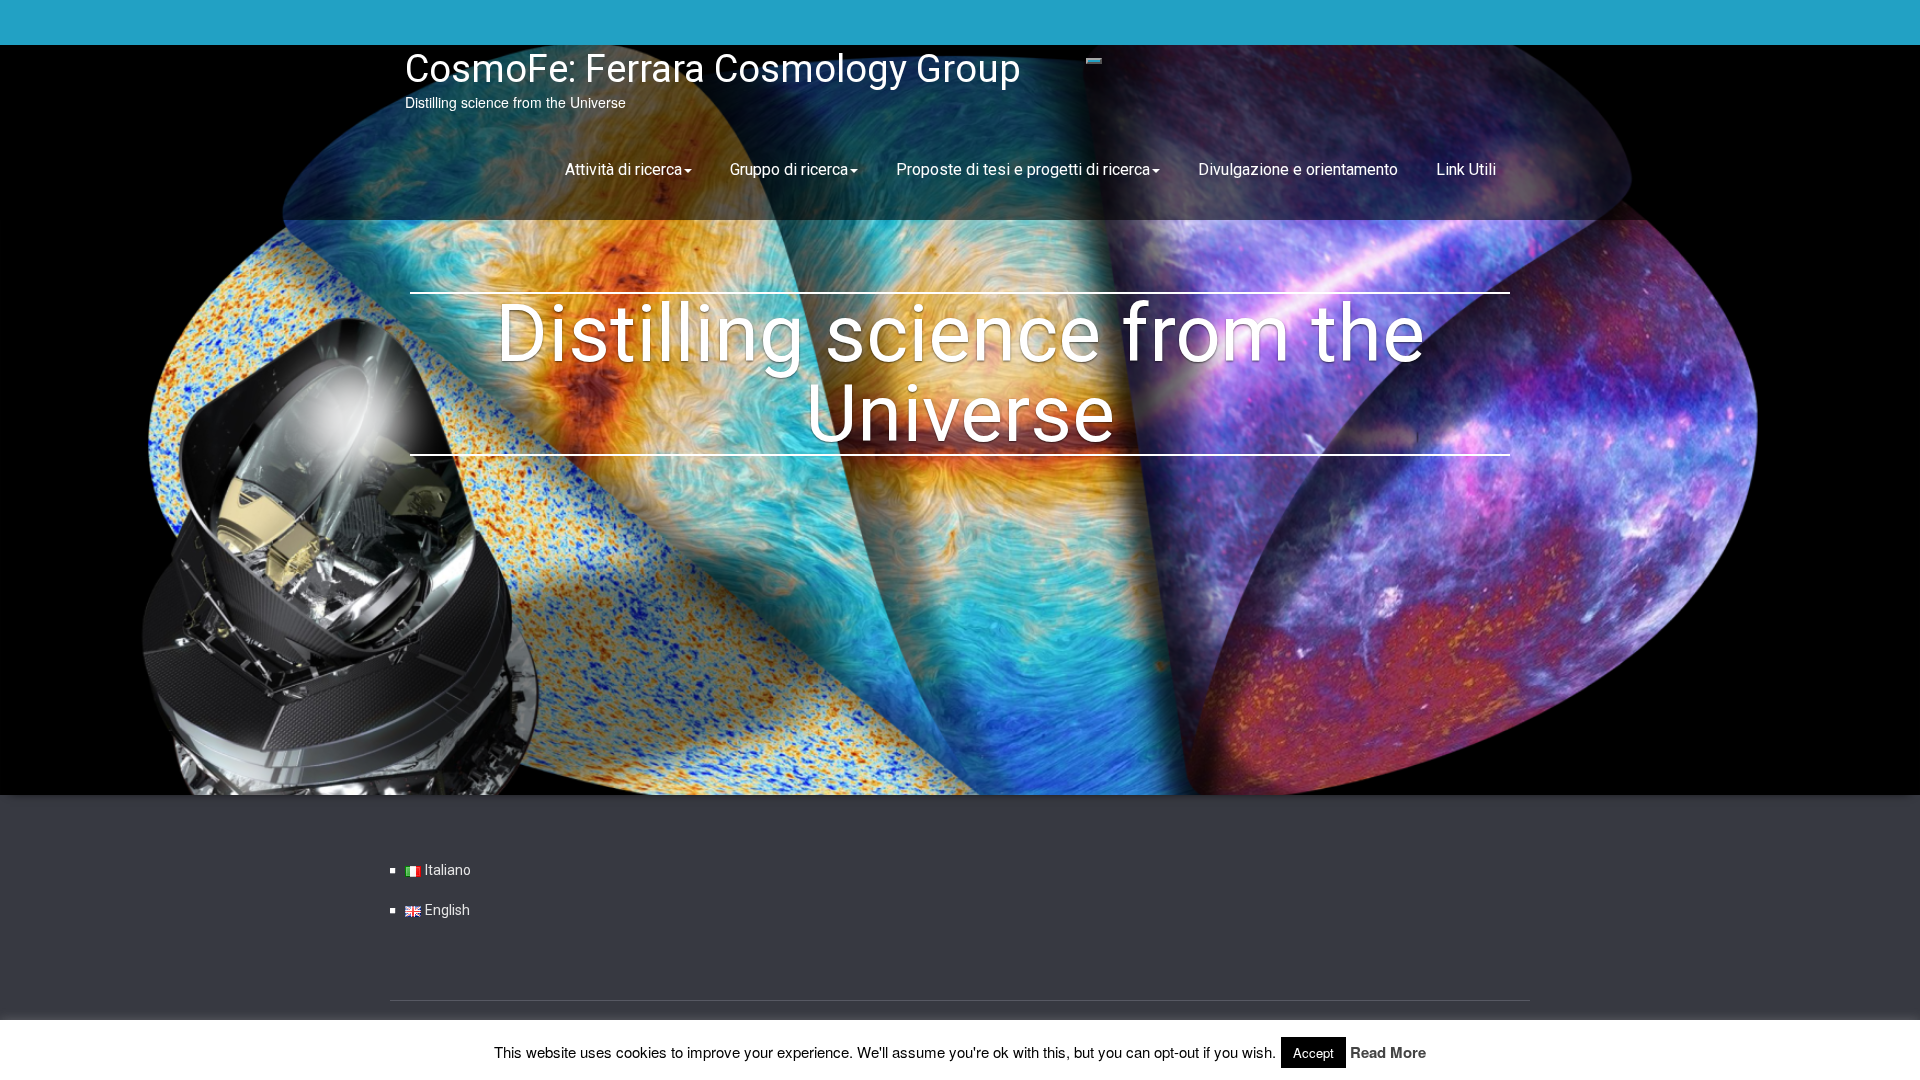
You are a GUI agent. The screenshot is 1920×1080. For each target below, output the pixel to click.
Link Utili (1466, 169)
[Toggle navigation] (1094, 61)
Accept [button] (1313, 1052)
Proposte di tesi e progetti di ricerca (1023, 169)
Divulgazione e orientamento (1298, 169)
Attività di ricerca (623, 169)
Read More (1388, 1052)
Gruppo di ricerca (789, 169)
